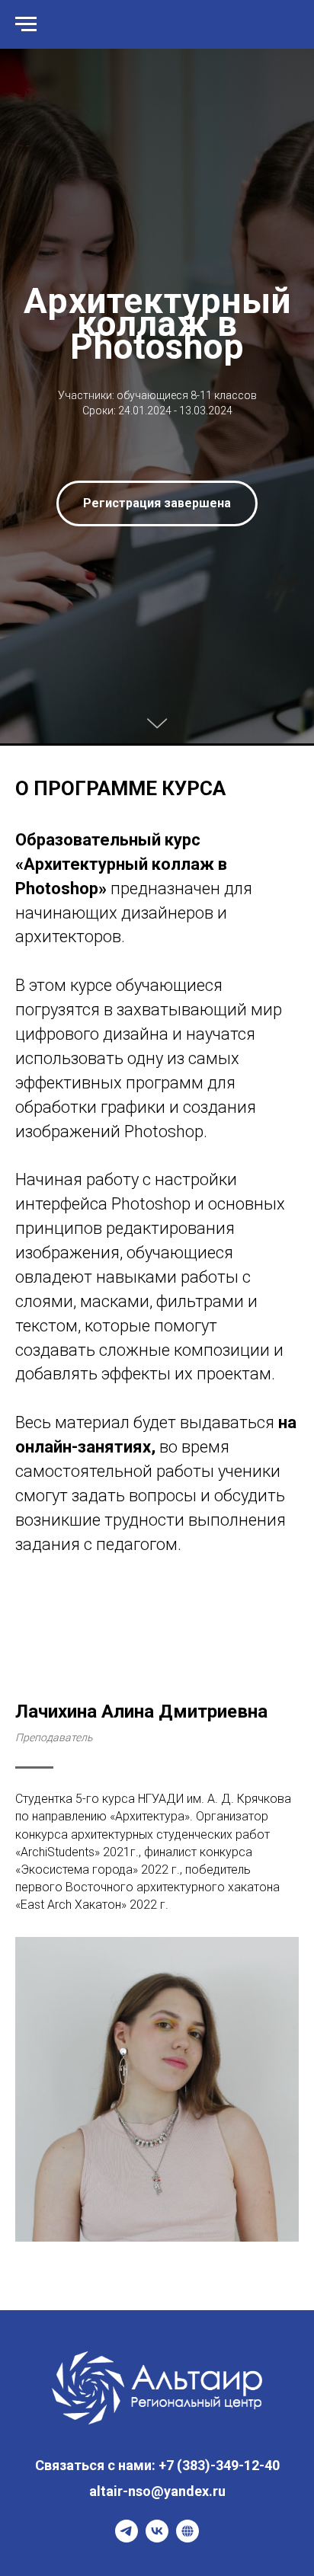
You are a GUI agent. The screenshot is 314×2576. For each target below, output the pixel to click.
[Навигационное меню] (26, 24)
